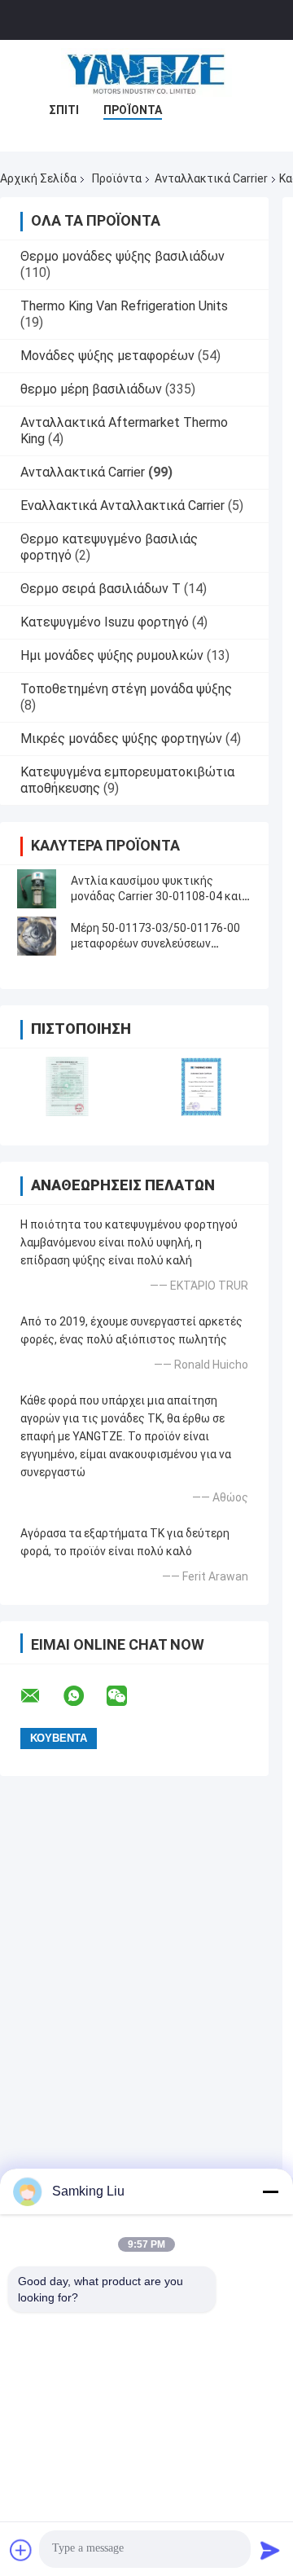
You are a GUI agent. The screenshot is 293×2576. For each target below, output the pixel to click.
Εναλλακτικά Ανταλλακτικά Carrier (122, 506)
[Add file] (21, 2550)
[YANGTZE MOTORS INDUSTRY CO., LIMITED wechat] (127, 1696)
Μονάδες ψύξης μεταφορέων (107, 356)
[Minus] (270, 2191)
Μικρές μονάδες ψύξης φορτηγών (121, 739)
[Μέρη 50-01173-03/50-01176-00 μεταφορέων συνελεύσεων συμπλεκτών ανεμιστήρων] (37, 936)
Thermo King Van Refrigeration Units (124, 306)
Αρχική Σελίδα (38, 178)
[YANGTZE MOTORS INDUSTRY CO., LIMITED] (146, 73)
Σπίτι (64, 110)
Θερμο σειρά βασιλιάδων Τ (101, 589)
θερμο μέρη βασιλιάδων (91, 389)
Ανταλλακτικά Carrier (211, 178)
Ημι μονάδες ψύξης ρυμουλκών (112, 655)
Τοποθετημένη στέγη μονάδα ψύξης (126, 689)
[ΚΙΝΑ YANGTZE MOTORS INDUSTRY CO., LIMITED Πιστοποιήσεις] (67, 1086)
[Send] (270, 2550)
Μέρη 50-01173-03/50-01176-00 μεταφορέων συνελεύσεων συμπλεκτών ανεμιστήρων (155, 943)
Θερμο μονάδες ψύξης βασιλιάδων (122, 256)
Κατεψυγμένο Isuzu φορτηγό (105, 622)
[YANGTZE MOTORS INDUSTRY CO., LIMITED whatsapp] (84, 1696)
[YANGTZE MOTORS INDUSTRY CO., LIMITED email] (41, 1696)
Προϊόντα (133, 110)
